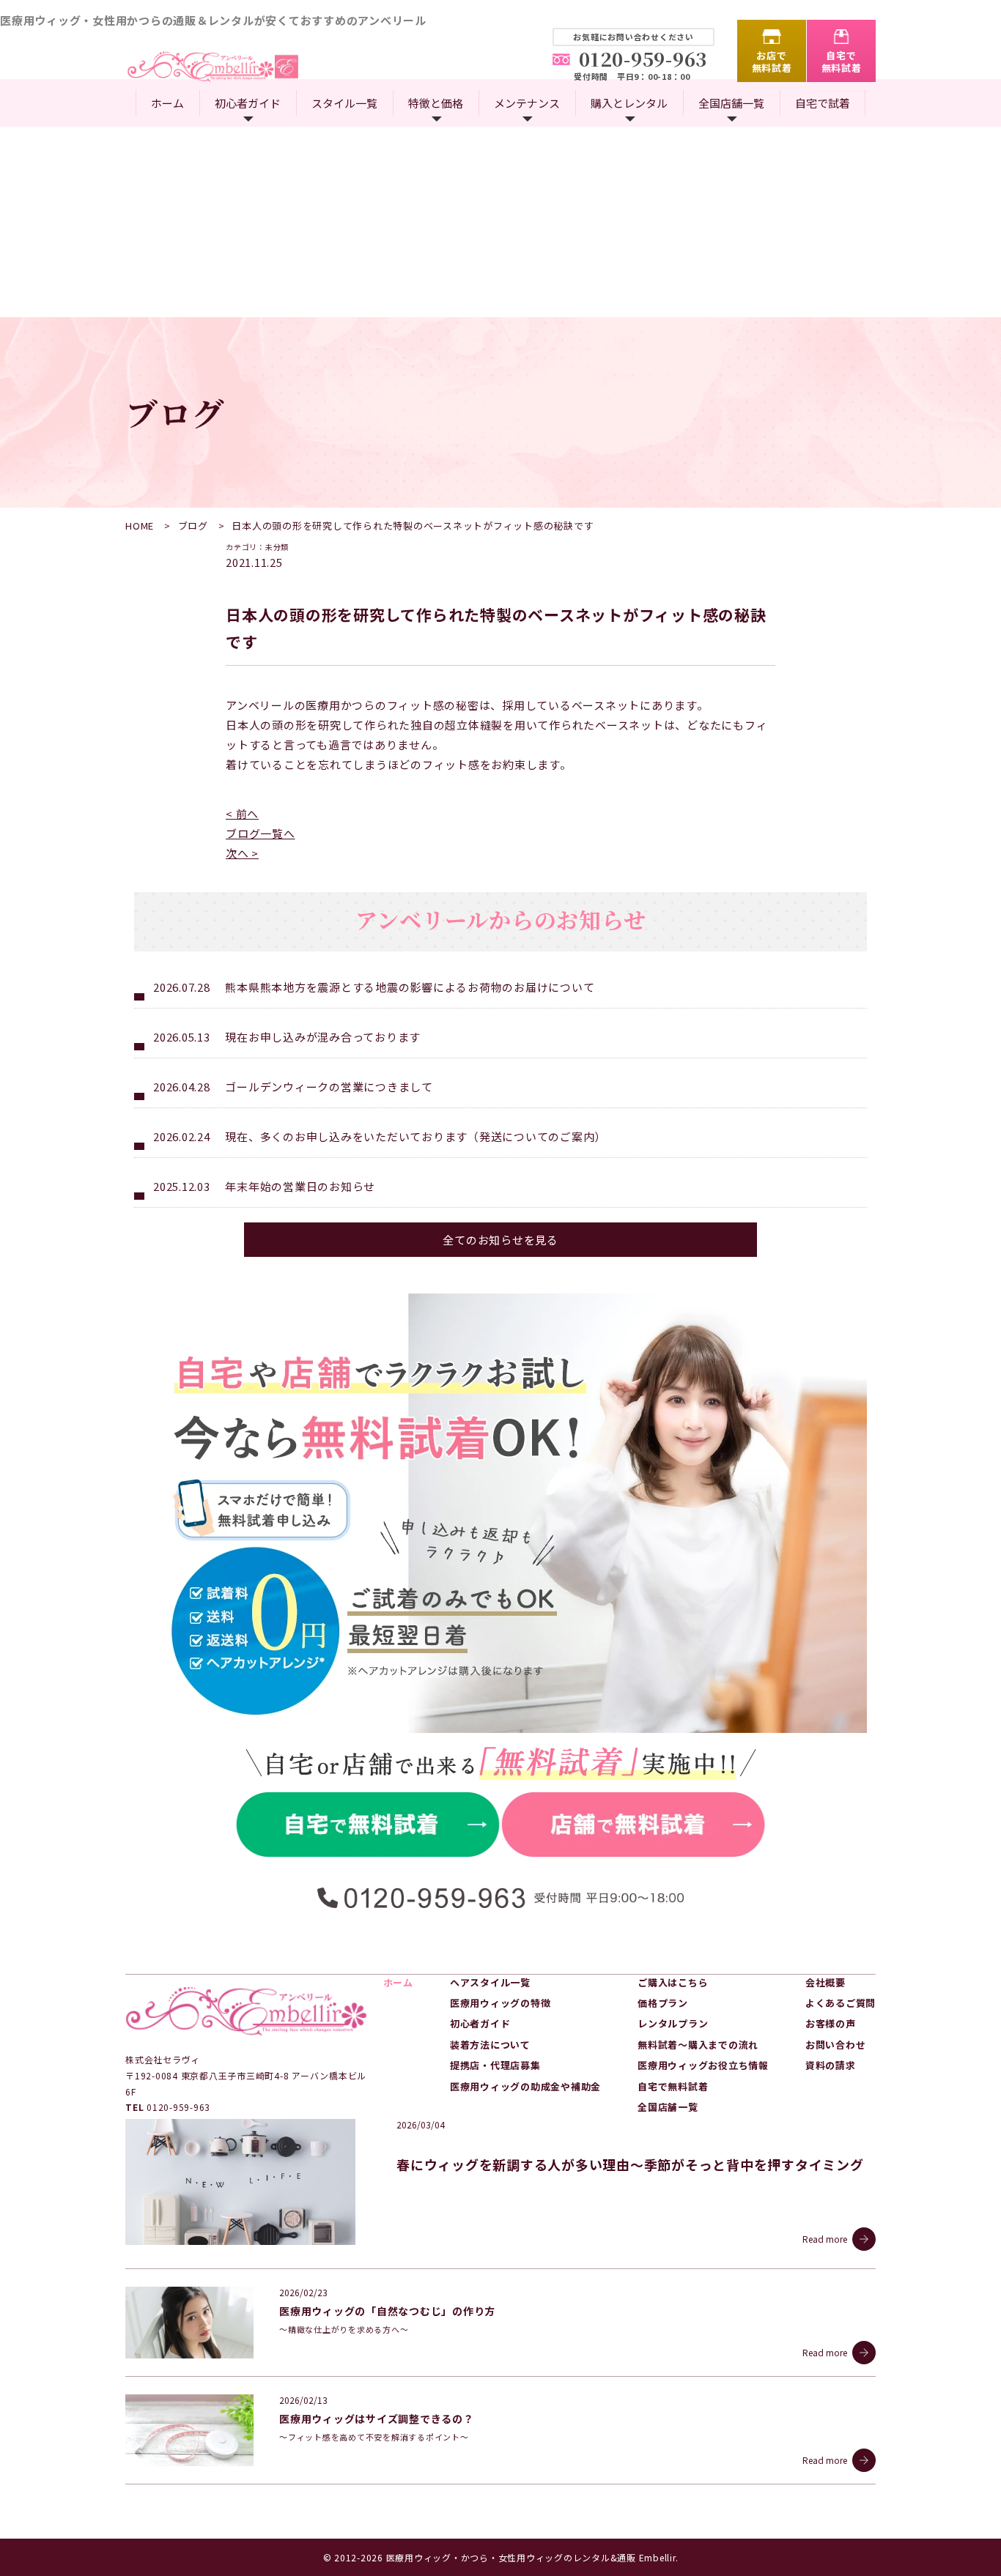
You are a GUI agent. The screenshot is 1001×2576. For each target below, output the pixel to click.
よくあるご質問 (841, 2003)
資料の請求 (831, 2065)
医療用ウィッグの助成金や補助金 (525, 2086)
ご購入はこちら (673, 1982)
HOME (140, 526)
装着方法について (490, 2045)
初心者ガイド (248, 103)
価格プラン (663, 2003)
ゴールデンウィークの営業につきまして (329, 1087)
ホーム (167, 103)
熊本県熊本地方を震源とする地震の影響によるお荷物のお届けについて (410, 987)
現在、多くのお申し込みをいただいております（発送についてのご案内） (415, 1136)
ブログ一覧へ (261, 833)
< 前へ (242, 813)
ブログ (193, 526)
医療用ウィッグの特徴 (500, 2003)
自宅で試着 (823, 103)
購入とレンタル (629, 103)
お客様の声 (831, 2023)
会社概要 (825, 1982)
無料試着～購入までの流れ (698, 2045)
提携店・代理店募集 (495, 2065)
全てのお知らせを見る (500, 1240)
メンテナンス (527, 103)
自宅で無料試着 (842, 62)
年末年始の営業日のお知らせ (300, 1186)
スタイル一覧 (344, 103)
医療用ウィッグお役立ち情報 (703, 2065)
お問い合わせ (836, 2045)
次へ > (242, 853)
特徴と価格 (436, 103)
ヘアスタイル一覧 (490, 1982)
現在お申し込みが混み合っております (323, 1037)
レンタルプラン (673, 2023)
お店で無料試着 (772, 62)
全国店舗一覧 (731, 103)
